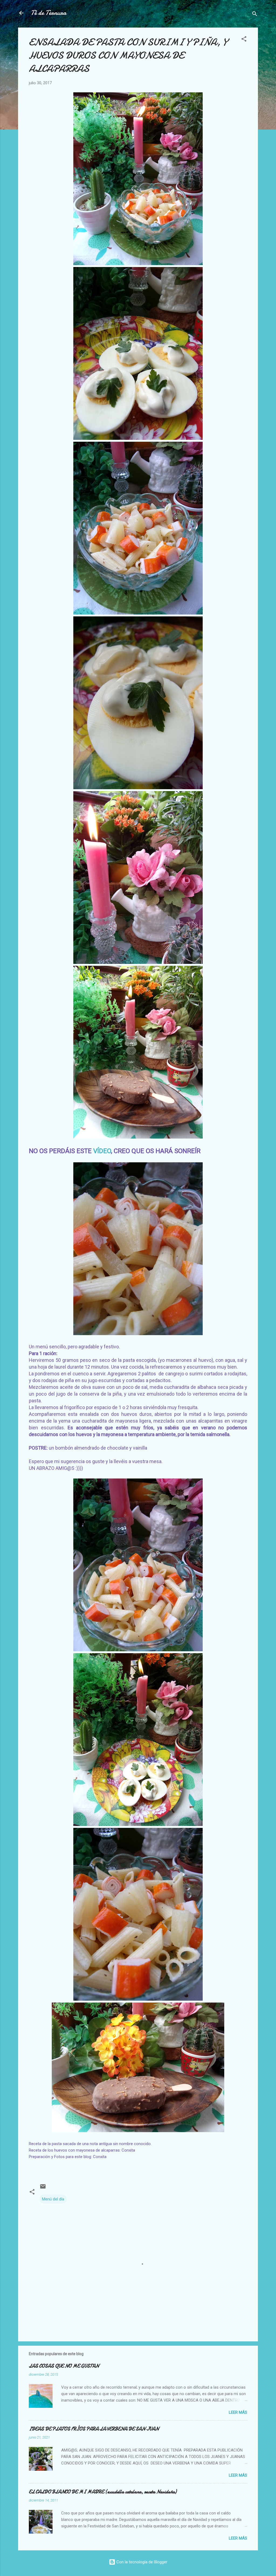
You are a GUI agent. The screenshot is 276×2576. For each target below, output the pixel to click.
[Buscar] (255, 15)
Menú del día (53, 2199)
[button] (244, 40)
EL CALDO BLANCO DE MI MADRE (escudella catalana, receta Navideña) (103, 2492)
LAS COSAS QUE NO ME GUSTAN (64, 2366)
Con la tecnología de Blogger (141, 2562)
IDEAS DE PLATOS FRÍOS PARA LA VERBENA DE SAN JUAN (94, 2429)
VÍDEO (102, 1151)
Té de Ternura (49, 13)
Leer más (238, 2412)
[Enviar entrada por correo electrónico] (43, 2188)
